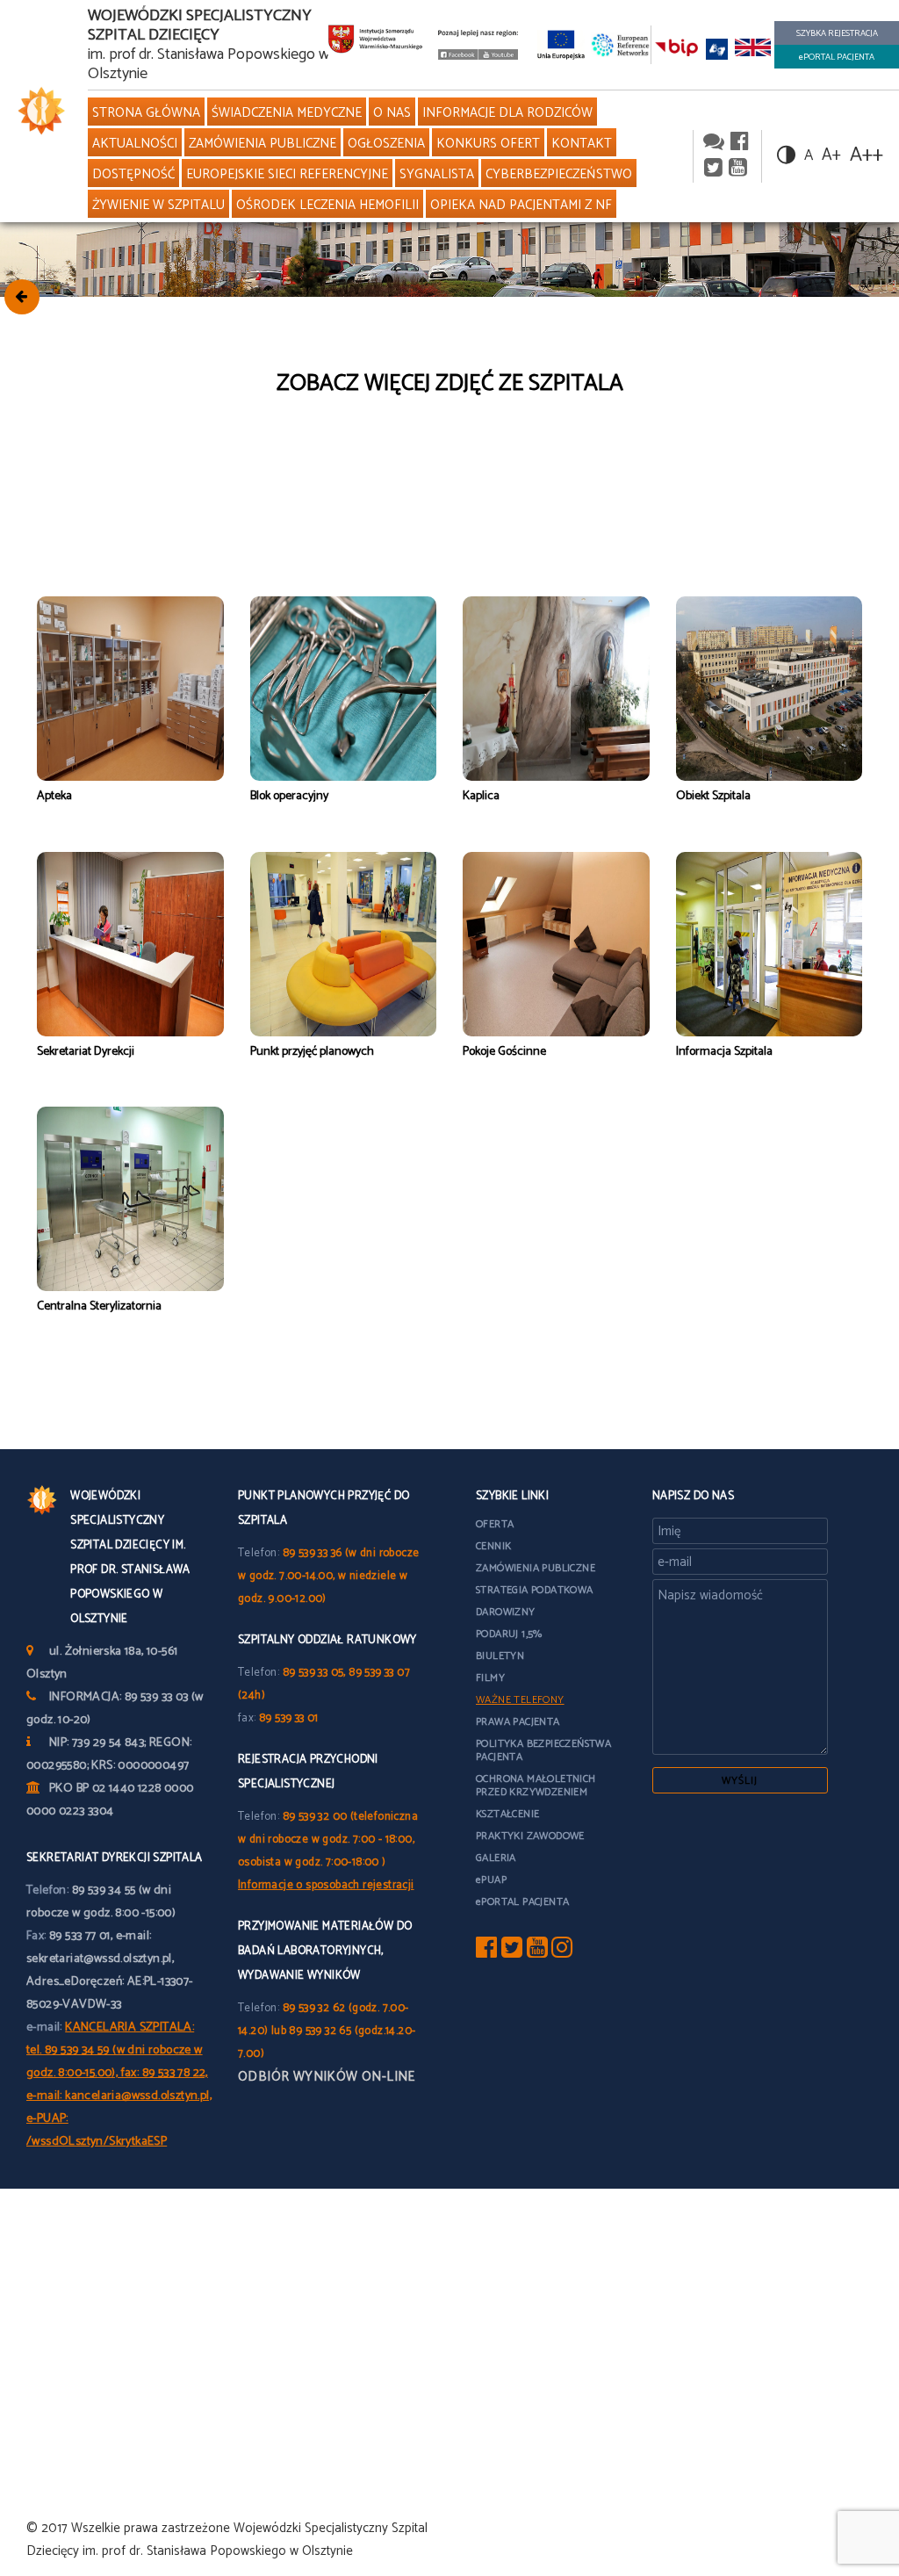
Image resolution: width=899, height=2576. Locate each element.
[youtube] (499, 56)
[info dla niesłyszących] (717, 49)
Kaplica (481, 796)
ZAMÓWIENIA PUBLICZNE (263, 144)
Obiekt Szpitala (713, 796)
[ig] (562, 1952)
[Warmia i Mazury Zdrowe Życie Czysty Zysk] (458, 56)
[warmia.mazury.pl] (375, 43)
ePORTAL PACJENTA (837, 57)
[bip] (677, 49)
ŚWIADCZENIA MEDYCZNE (287, 113)
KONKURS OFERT (488, 144)
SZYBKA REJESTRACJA (837, 33)
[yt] (537, 1952)
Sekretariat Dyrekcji (86, 1052)
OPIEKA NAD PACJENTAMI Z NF (521, 205)
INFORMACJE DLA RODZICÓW (507, 113)
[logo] (37, 111)
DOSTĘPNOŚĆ (133, 174)
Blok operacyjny (289, 796)
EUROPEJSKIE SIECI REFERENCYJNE (287, 174)
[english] (753, 49)
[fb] (486, 1952)
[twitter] (713, 169)
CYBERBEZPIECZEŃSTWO (559, 174)
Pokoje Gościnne (504, 1052)
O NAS (392, 113)
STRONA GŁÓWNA (146, 113)
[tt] (512, 1952)
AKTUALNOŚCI (135, 144)
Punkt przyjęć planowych (312, 1052)
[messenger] (714, 143)
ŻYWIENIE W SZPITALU (158, 205)
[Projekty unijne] (561, 44)
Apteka (54, 796)
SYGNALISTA (437, 174)
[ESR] (621, 44)
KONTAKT (582, 144)
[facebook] (740, 143)
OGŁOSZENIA (386, 144)
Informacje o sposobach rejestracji (326, 1885)
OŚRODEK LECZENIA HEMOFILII (327, 205)
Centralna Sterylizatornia (99, 1306)
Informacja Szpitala (724, 1052)
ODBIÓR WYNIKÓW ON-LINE (327, 2077)
